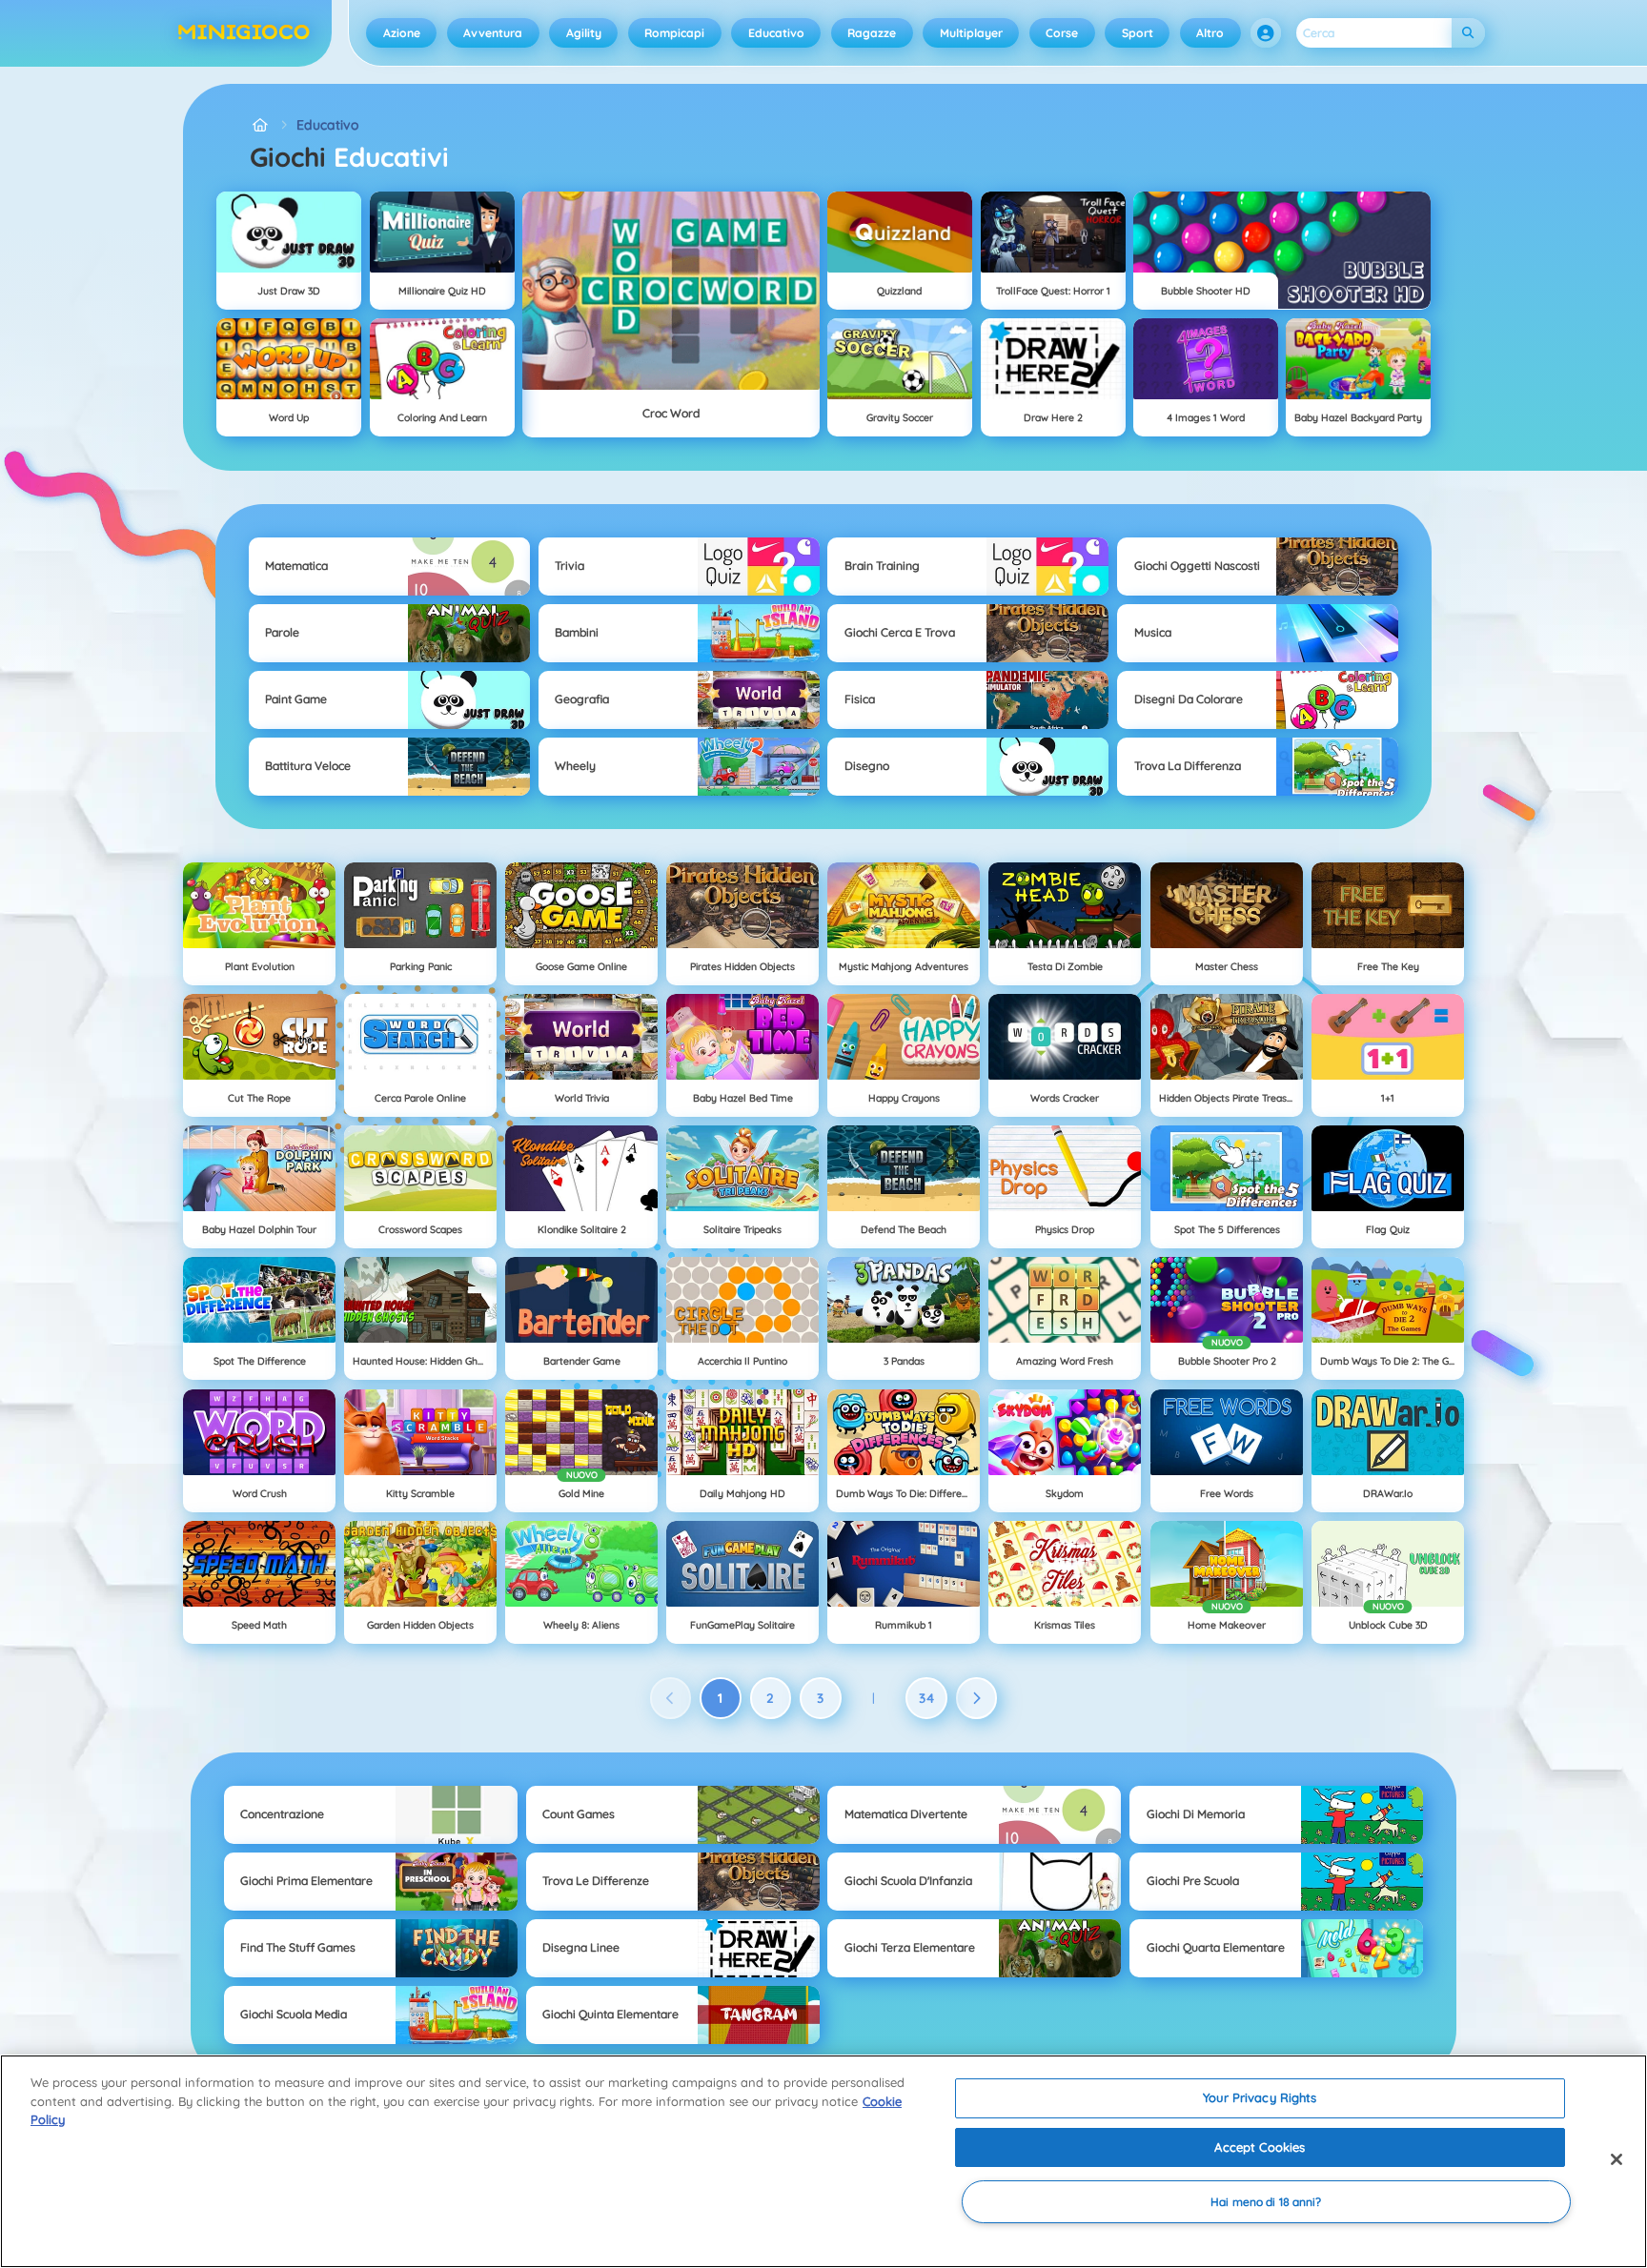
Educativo (776, 33)
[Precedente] (671, 1698)
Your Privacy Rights (1260, 2097)
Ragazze (872, 33)
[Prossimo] (977, 1698)
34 (927, 1698)
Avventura (493, 33)
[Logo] (244, 33)
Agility (584, 33)
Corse (1062, 33)
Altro (1210, 33)
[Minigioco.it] (260, 125)
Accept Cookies (1260, 2147)
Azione (402, 33)
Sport (1138, 33)
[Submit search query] (1468, 33)
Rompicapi (674, 33)
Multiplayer (971, 33)
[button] (1266, 33)
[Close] (1616, 2159)
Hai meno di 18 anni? (1266, 2202)
